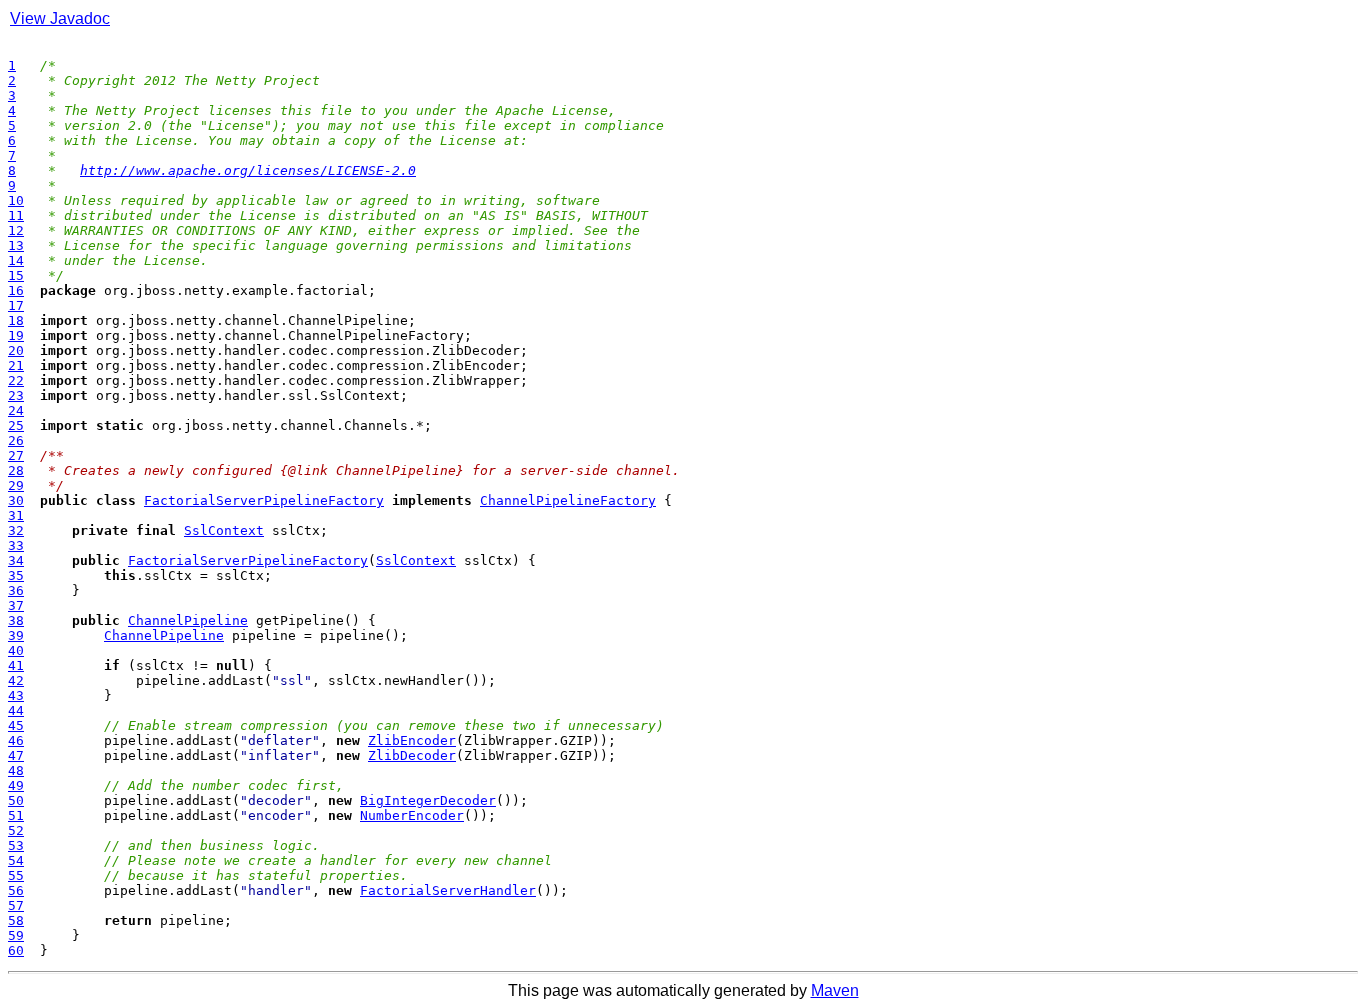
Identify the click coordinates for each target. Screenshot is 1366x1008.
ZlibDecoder (412, 755)
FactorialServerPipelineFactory (264, 500)
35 (16, 575)
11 (16, 215)
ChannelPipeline (188, 620)
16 (16, 290)
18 (16, 320)
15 (16, 275)
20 (16, 350)
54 (16, 860)
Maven (835, 990)
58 (16, 920)
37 (16, 605)
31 (16, 515)
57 (16, 905)
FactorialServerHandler (448, 890)
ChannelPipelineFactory (568, 500)
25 (16, 425)
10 (16, 200)
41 (16, 665)
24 (16, 410)
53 (16, 845)
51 (16, 815)
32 (16, 530)
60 (16, 950)
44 (16, 710)
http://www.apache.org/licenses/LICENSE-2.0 (248, 170)
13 (16, 245)
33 (16, 545)
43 (16, 695)
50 (16, 800)
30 (16, 500)
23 (16, 395)
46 (16, 740)
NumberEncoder (412, 815)
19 (16, 335)
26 (16, 440)
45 (16, 725)
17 (16, 305)
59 (16, 935)
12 (16, 230)
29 (16, 485)
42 (16, 680)
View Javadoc (60, 18)
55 (16, 875)
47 (16, 755)
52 (16, 830)
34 (16, 560)
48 (16, 770)
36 (16, 590)
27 (16, 455)
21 (16, 365)
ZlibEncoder (412, 740)
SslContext (224, 530)
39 (16, 635)
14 (16, 260)
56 (16, 890)
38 (16, 620)
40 (16, 650)
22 (16, 380)
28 (16, 470)
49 (16, 785)
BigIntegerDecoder (428, 800)
